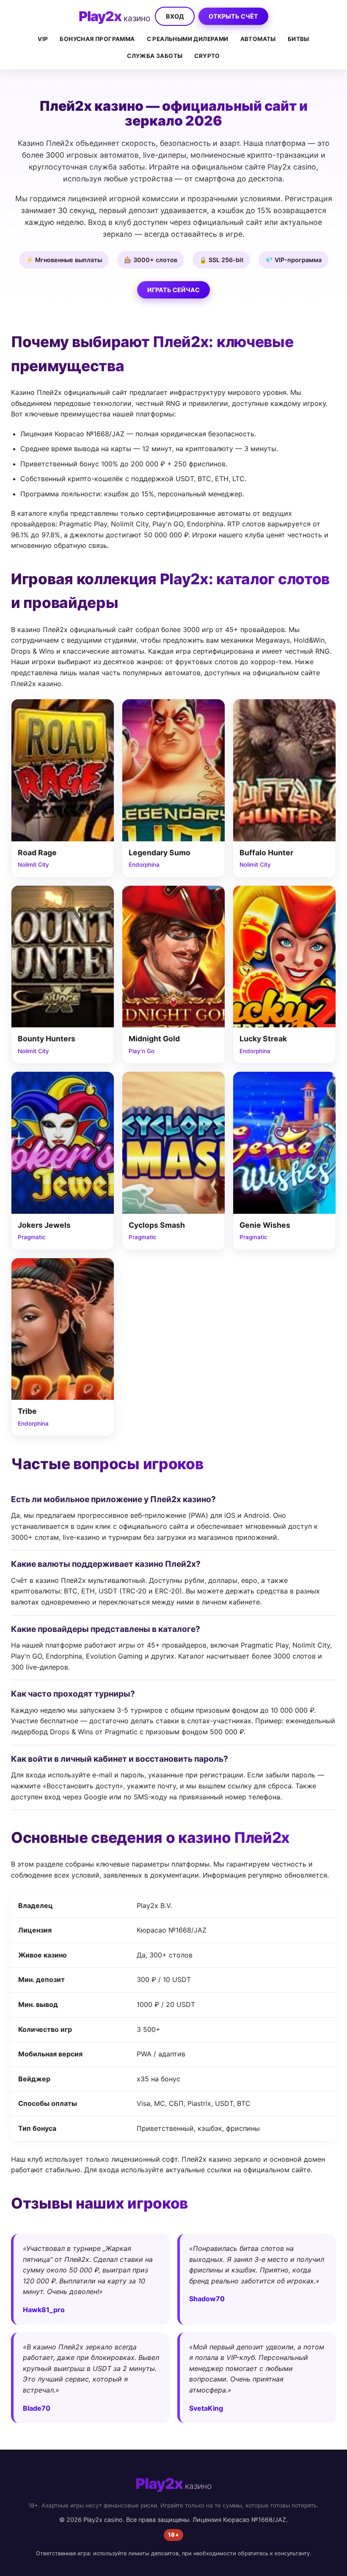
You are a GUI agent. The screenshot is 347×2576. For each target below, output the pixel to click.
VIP (43, 39)
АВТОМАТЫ (258, 39)
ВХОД (175, 16)
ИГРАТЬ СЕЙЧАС (173, 290)
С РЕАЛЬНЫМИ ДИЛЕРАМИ (188, 39)
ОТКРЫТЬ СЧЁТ (233, 16)
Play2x (114, 16)
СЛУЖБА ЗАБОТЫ (155, 56)
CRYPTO (207, 56)
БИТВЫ (299, 39)
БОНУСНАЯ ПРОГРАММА (97, 39)
